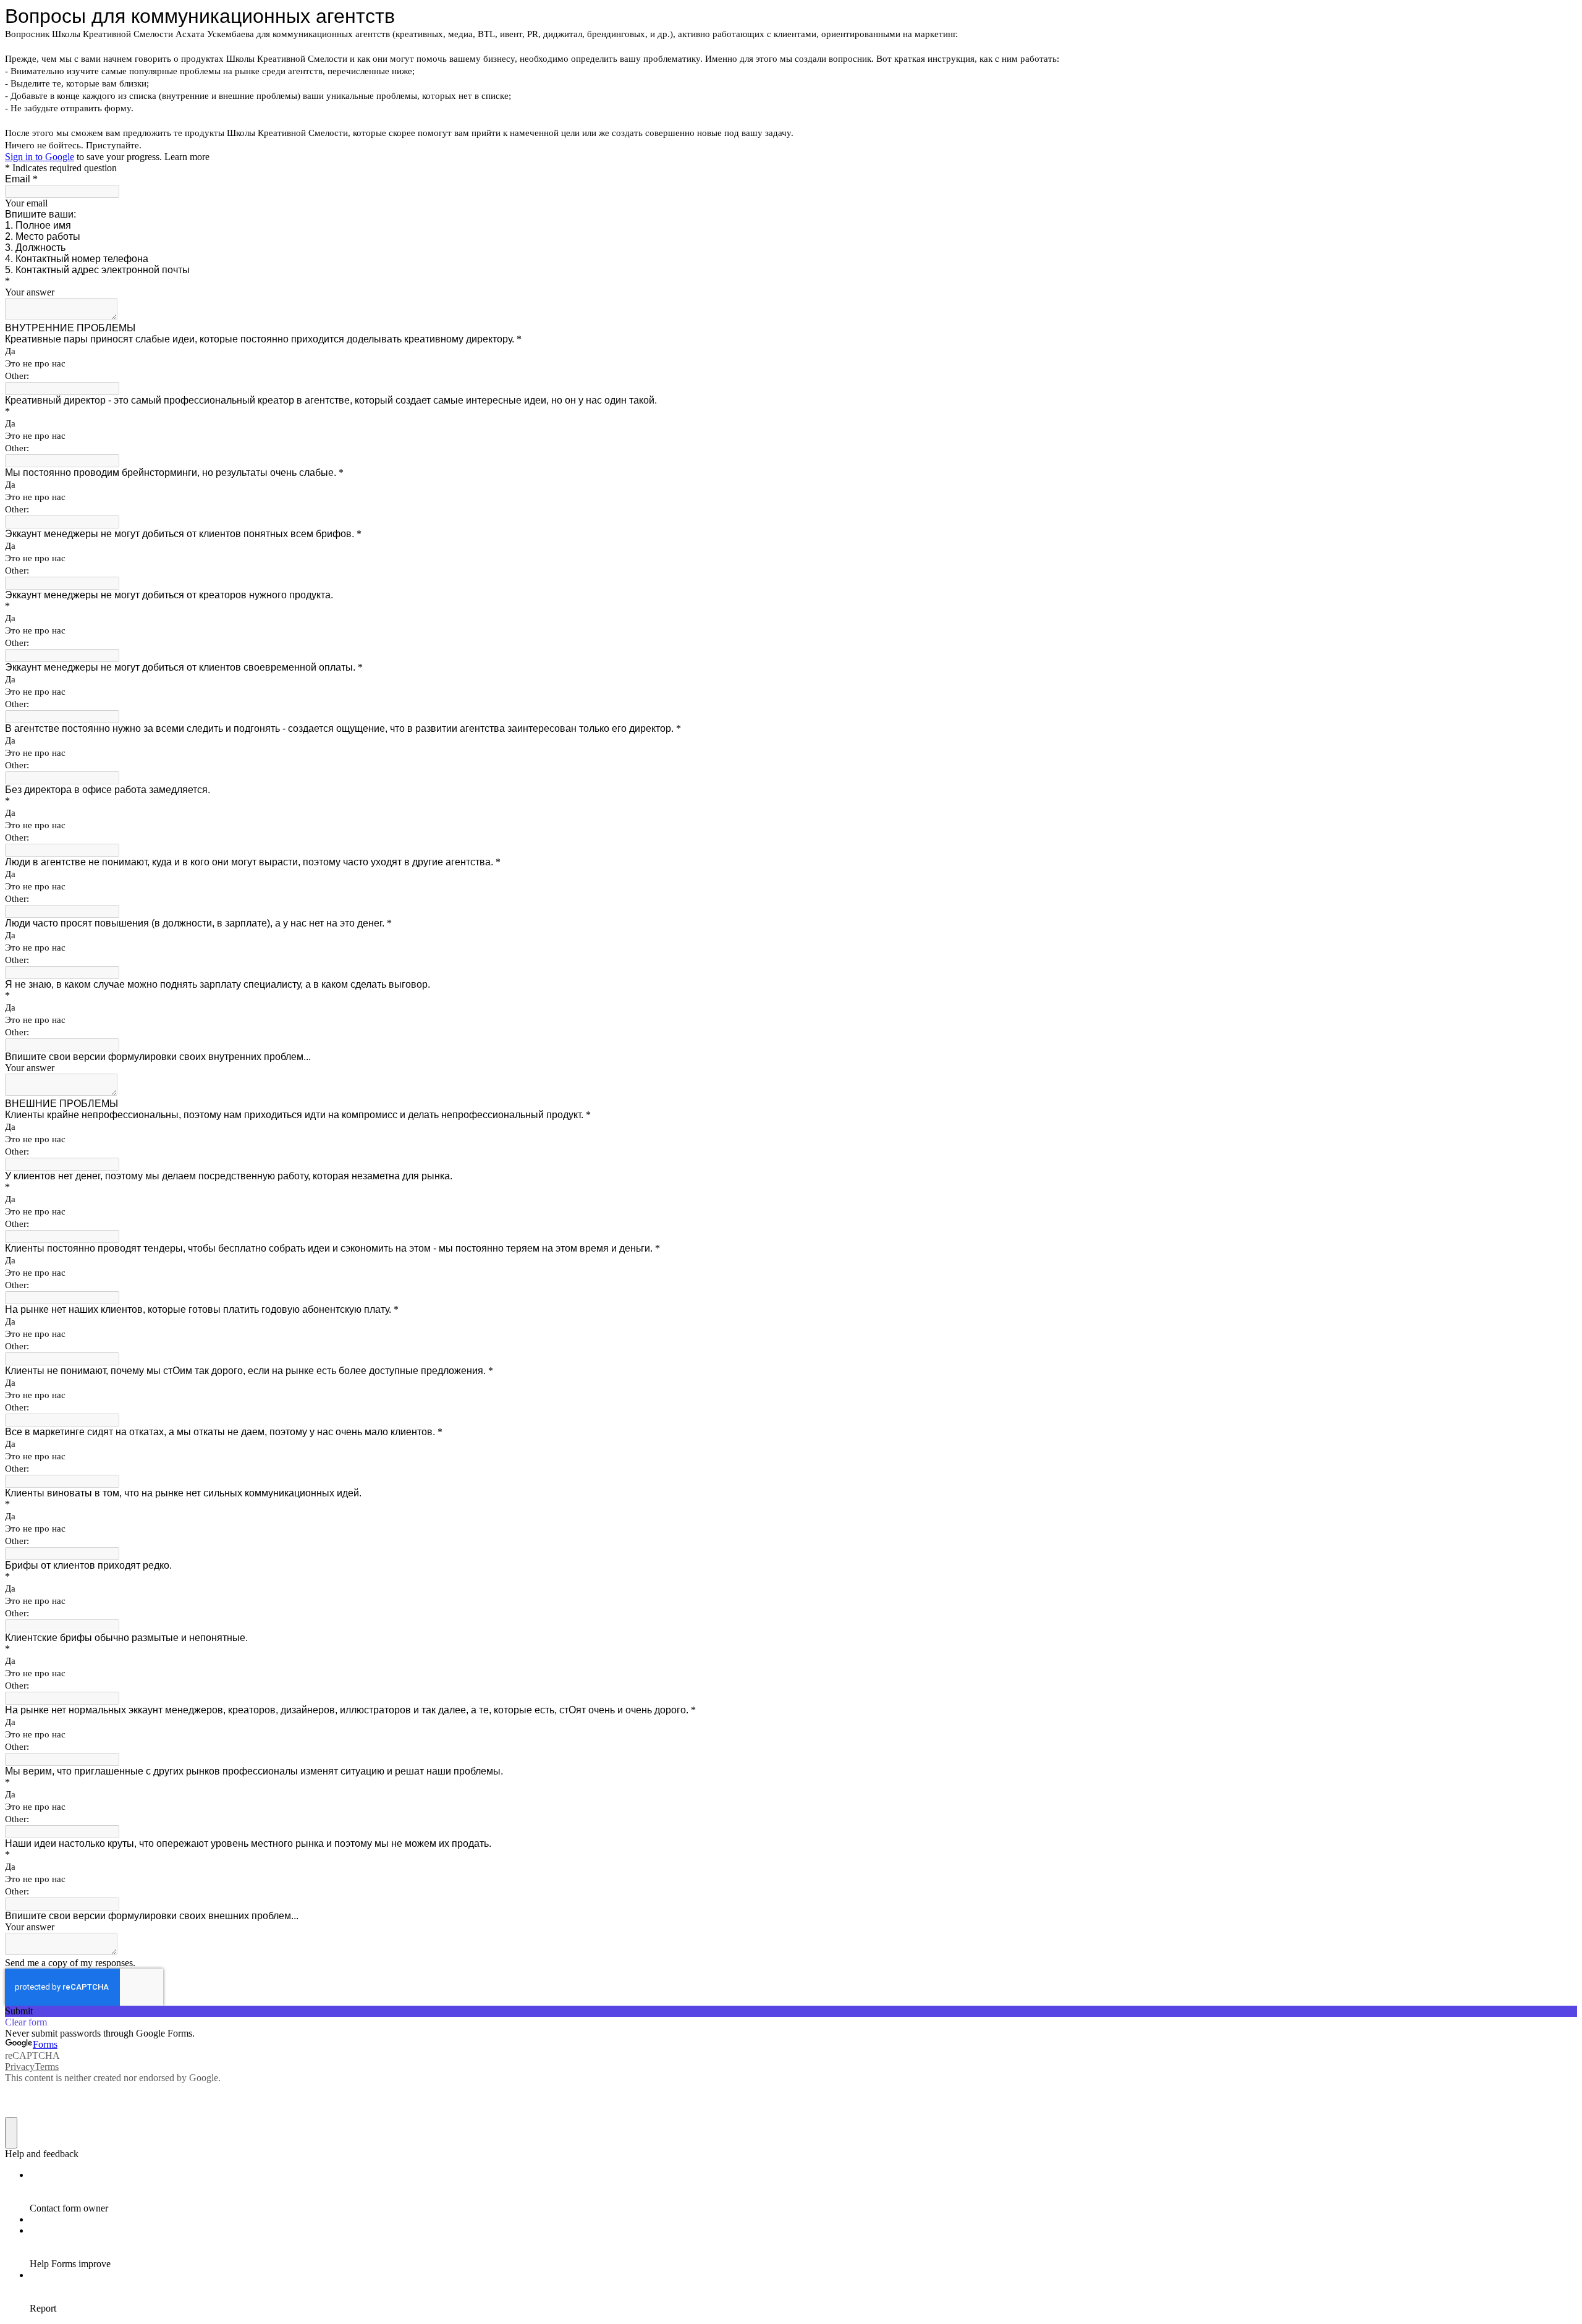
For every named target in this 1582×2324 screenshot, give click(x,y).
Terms (47, 2067)
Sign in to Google (40, 157)
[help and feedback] (11, 2133)
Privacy (20, 2067)
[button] (791, 2011)
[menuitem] (803, 2192)
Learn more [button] (187, 157)
